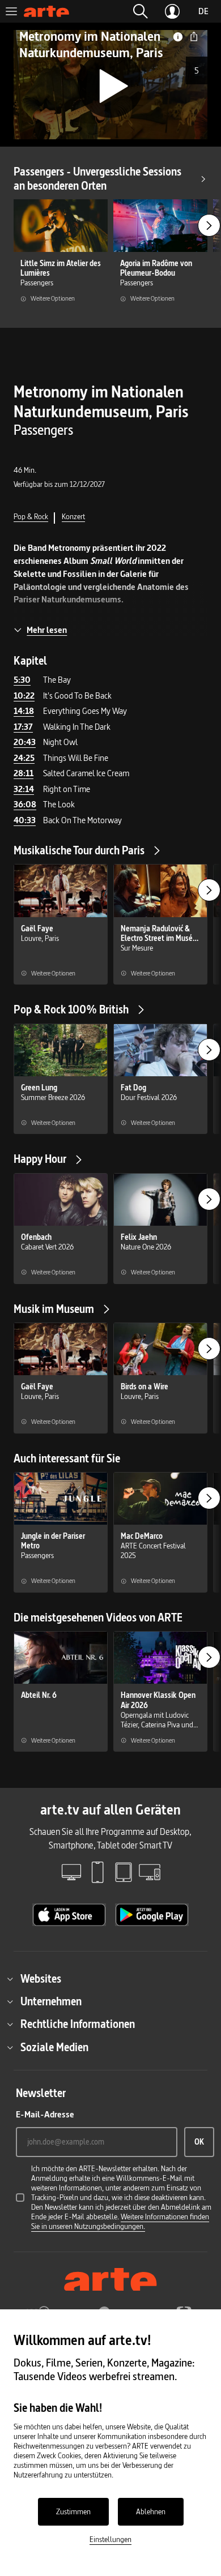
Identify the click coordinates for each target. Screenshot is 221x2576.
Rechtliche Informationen (78, 2024)
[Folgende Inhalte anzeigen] (209, 225)
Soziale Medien (54, 2047)
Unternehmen (51, 2001)
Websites (41, 1979)
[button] (141, 11)
